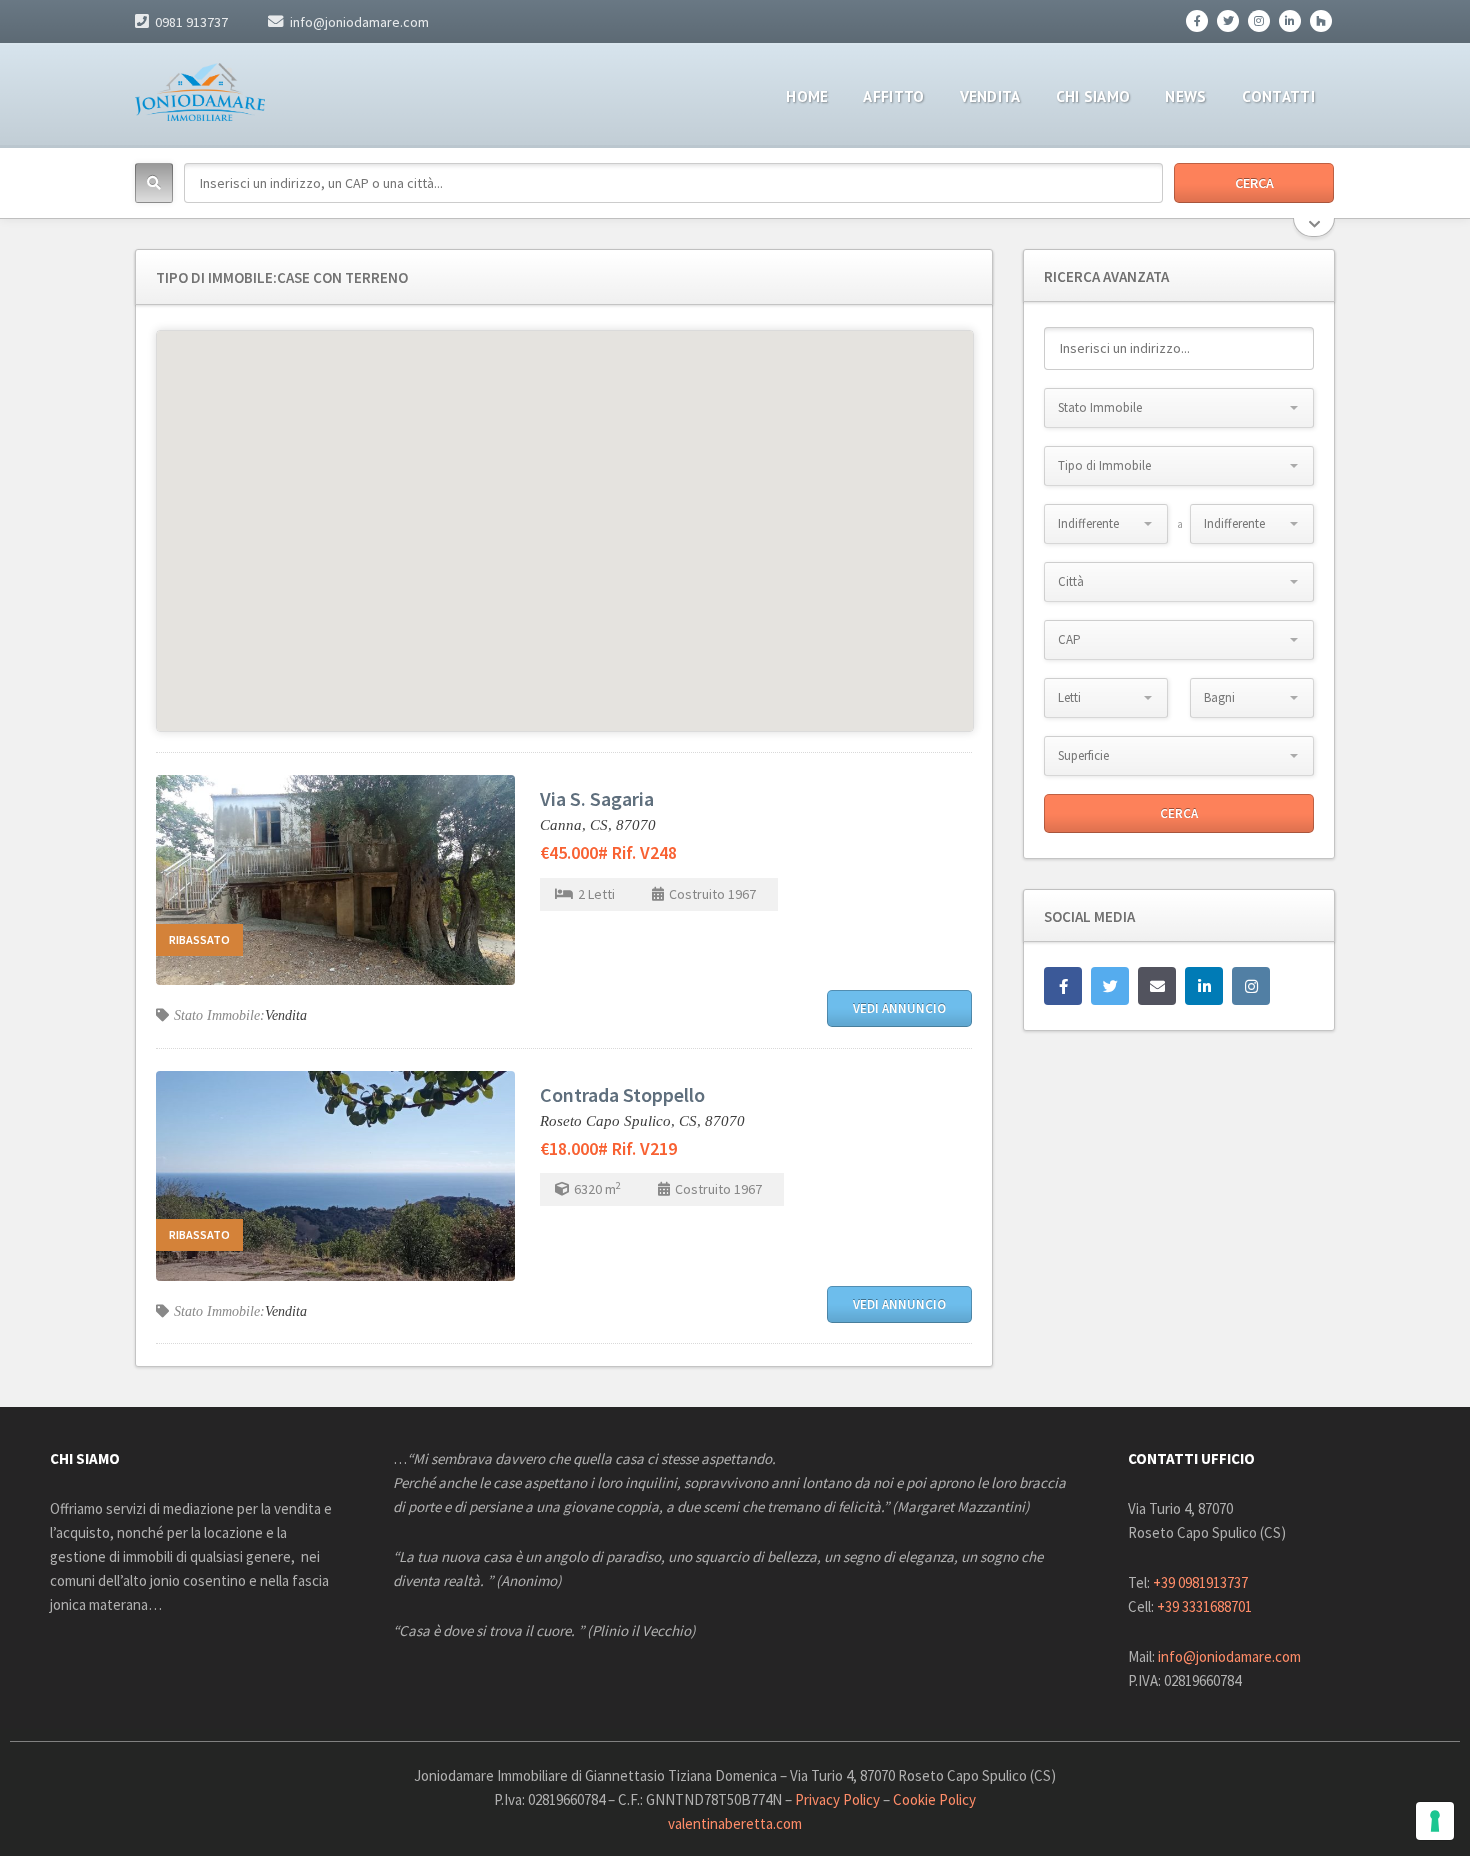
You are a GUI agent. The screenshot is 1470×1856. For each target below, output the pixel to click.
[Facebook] (1197, 21)
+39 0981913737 (1200, 1582)
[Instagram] (1259, 21)
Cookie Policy (934, 1799)
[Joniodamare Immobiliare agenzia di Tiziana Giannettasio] (200, 92)
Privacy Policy (837, 1799)
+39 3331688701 (1204, 1606)
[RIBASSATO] (335, 878)
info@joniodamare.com (359, 22)
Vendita (286, 1015)
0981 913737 (191, 22)
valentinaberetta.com (735, 1823)
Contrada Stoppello (622, 1094)
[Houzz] (1321, 21)
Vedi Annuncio (899, 1008)
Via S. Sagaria (597, 798)
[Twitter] (1228, 21)
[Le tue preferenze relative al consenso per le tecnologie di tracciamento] (1435, 1821)
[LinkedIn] (1290, 21)
